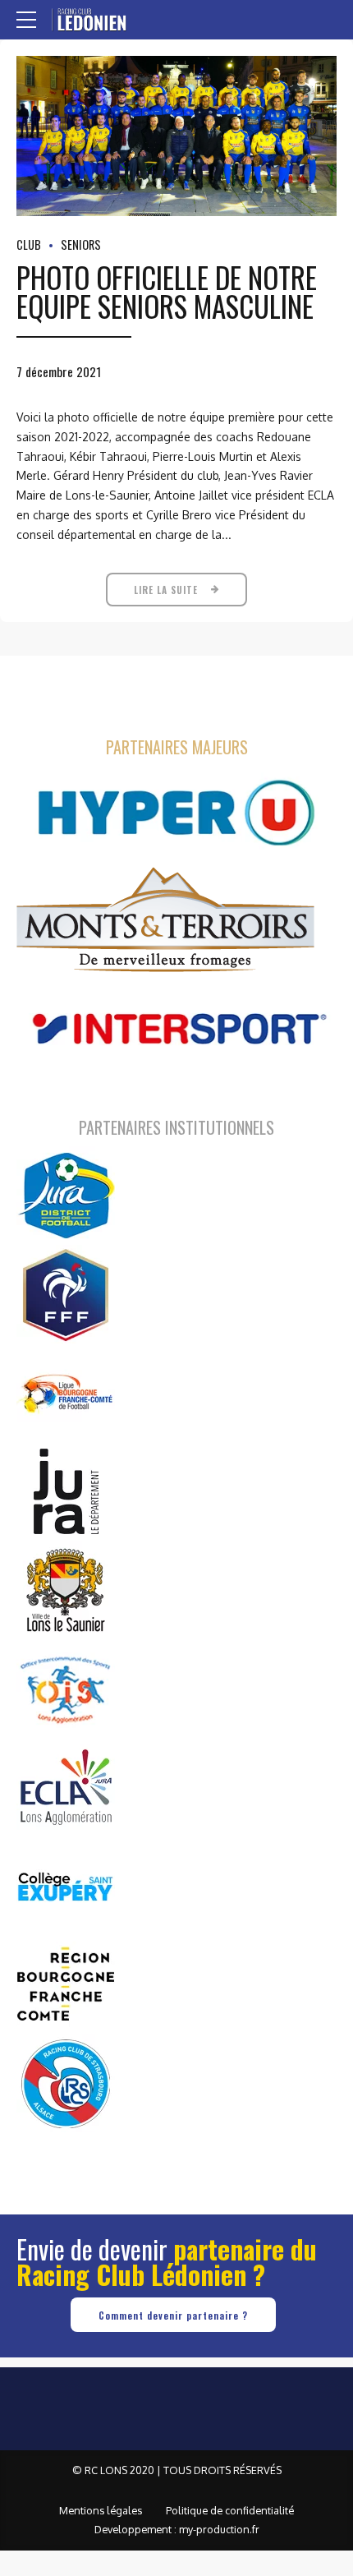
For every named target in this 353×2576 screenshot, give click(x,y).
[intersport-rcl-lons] (176, 1029)
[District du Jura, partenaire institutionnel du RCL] (66, 1196)
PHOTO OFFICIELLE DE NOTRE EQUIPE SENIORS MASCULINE (167, 291)
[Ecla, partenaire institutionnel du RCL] (66, 1787)
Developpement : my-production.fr (177, 2529)
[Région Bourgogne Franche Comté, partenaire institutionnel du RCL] (66, 1984)
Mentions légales (101, 2510)
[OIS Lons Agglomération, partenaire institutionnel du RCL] (66, 1689)
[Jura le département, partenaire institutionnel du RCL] (66, 1491)
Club (29, 244)
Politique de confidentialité (230, 2510)
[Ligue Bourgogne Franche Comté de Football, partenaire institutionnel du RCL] (66, 1393)
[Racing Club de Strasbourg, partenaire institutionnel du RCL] (66, 2083)
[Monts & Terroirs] (165, 921)
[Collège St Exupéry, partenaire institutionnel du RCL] (66, 1886)
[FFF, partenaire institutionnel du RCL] (66, 1294)
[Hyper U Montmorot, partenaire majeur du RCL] (176, 813)
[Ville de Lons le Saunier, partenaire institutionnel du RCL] (66, 1590)
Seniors (81, 244)
